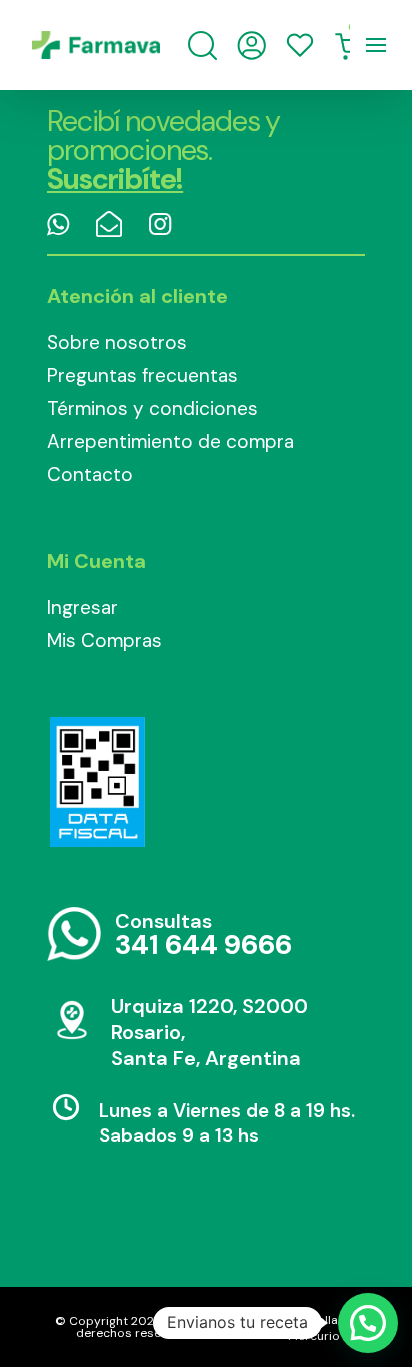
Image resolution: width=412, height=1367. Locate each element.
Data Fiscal (97, 782)
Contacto (90, 474)
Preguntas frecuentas (142, 375)
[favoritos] (300, 45)
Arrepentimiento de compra (170, 441)
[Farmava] (96, 45)
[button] (368, 1323)
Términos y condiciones (152, 408)
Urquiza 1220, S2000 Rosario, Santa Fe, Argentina (209, 1032)
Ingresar (82, 607)
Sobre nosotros (117, 342)
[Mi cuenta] (251, 45)
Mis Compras (104, 640)
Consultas (203, 935)
